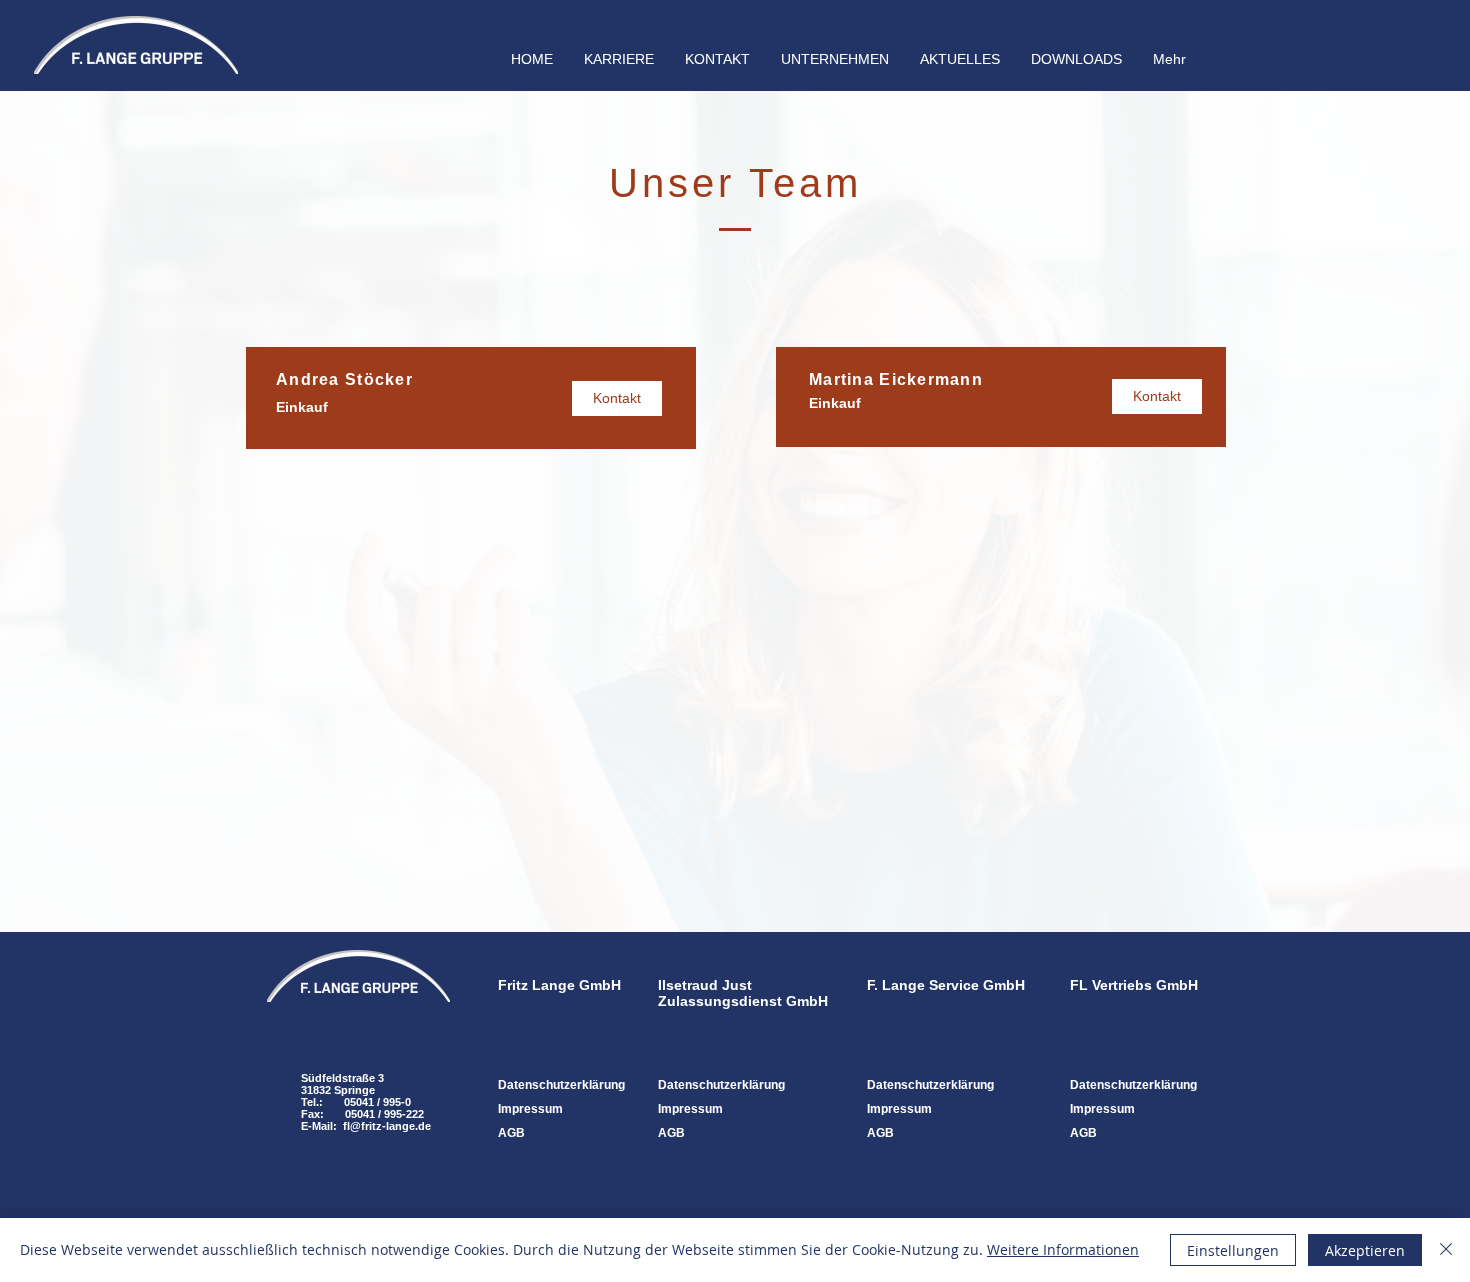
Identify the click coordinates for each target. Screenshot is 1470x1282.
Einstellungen (1233, 1250)
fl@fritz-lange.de (387, 1126)
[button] (834, 59)
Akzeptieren (1365, 1250)
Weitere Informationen (1063, 1249)
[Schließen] (1446, 1250)
